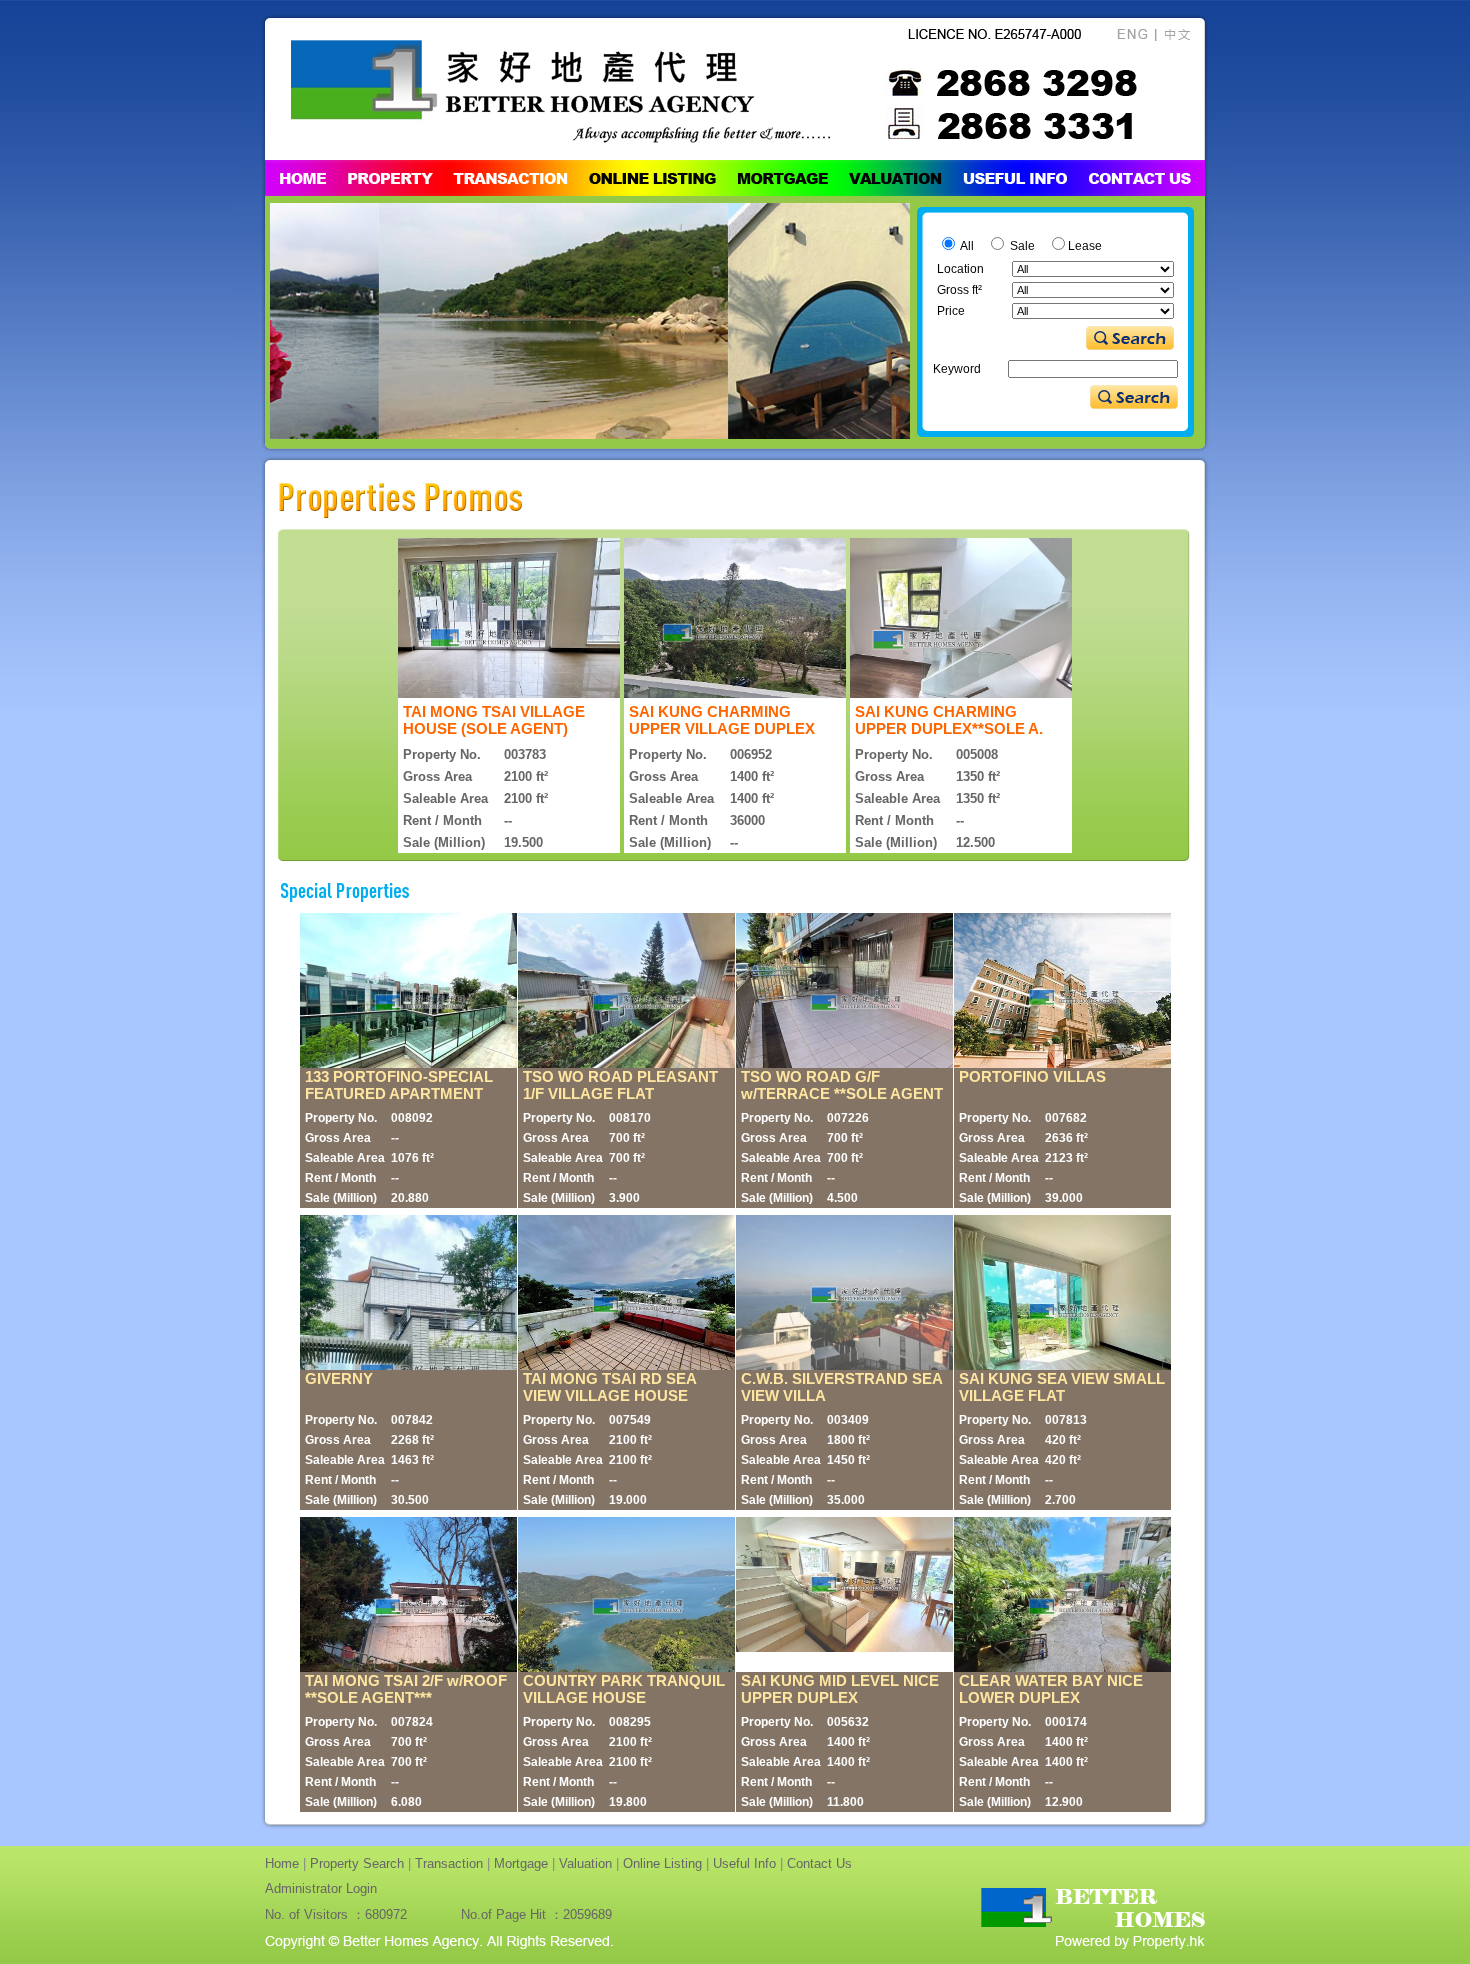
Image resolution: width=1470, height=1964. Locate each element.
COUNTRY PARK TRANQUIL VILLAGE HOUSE (624, 1689)
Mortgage (521, 1863)
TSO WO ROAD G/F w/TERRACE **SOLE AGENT (842, 1085)
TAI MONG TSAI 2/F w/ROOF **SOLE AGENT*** (406, 1689)
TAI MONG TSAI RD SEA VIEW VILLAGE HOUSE (609, 1387)
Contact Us (819, 1863)
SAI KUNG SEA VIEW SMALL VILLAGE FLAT (1062, 1387)
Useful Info (744, 1863)
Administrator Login (321, 1888)
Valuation (585, 1863)
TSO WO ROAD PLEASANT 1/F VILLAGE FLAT (620, 1085)
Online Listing (662, 1863)
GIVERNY (339, 1378)
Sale (1021, 246)
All (966, 246)
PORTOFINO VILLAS (1032, 1076)
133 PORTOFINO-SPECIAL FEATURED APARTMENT (399, 1085)
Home (282, 1863)
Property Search (357, 1863)
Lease (1085, 246)
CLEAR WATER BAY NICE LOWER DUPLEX (1051, 1689)
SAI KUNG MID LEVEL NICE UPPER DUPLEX (840, 1689)
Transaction (449, 1863)
